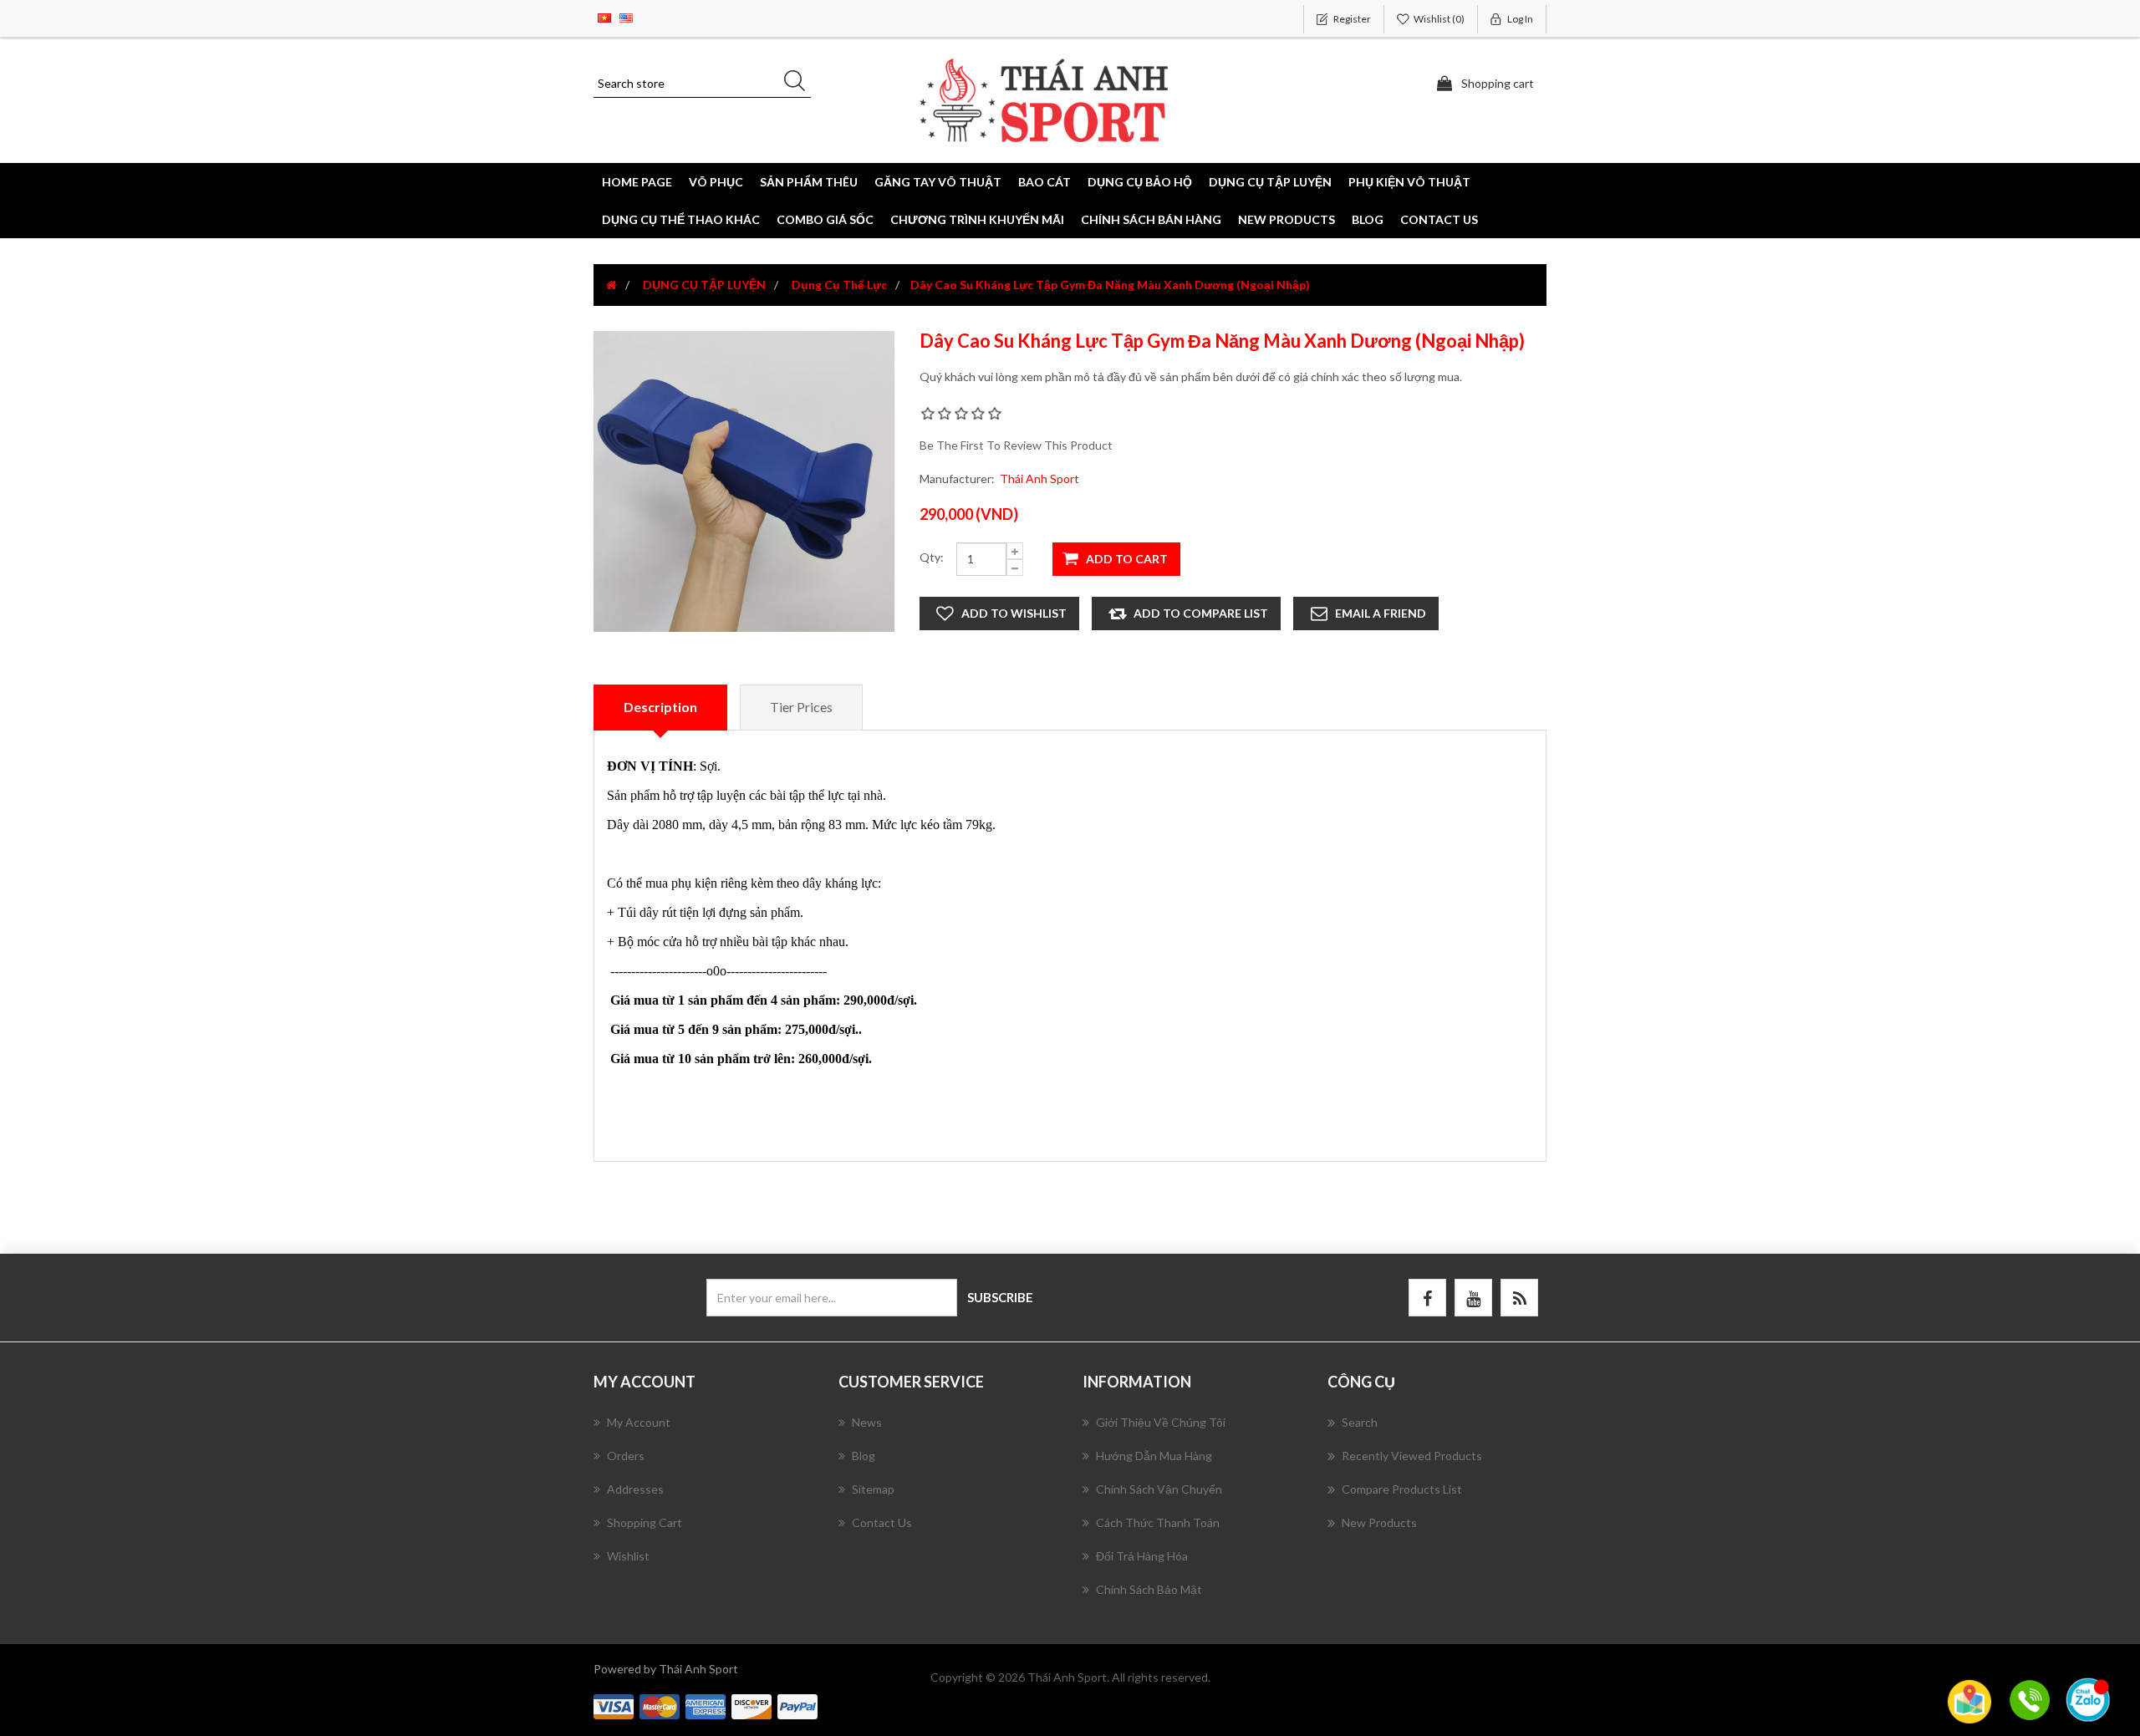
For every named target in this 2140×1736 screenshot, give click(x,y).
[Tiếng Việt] (604, 16)
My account (639, 1422)
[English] (626, 16)
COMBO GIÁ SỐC (825, 219)
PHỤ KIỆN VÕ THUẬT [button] (1409, 182)
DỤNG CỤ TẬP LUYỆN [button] (1270, 182)
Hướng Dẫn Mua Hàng (1154, 1456)
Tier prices (801, 707)
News (867, 1422)
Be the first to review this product (1016, 445)
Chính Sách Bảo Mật (1149, 1589)
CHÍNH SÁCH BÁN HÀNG (1151, 219)
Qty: (932, 557)
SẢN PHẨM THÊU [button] (809, 182)
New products (1287, 219)
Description (660, 707)
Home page (637, 182)
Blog (1368, 219)
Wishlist (628, 1556)
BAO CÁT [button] (1045, 182)
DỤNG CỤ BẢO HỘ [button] (1140, 182)
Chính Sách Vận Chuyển (1159, 1489)
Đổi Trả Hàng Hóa (1142, 1556)
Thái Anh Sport (1039, 479)
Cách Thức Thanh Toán (1158, 1522)
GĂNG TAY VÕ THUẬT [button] (938, 182)
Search (1360, 1422)
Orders (626, 1456)
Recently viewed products (1412, 1456)
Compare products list (1402, 1489)
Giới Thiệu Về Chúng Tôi (1161, 1422)
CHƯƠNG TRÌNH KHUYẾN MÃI (977, 219)
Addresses (635, 1489)
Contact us (1439, 219)
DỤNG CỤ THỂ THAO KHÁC (681, 219)
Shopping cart (645, 1522)
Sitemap (873, 1489)
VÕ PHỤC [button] (716, 182)
